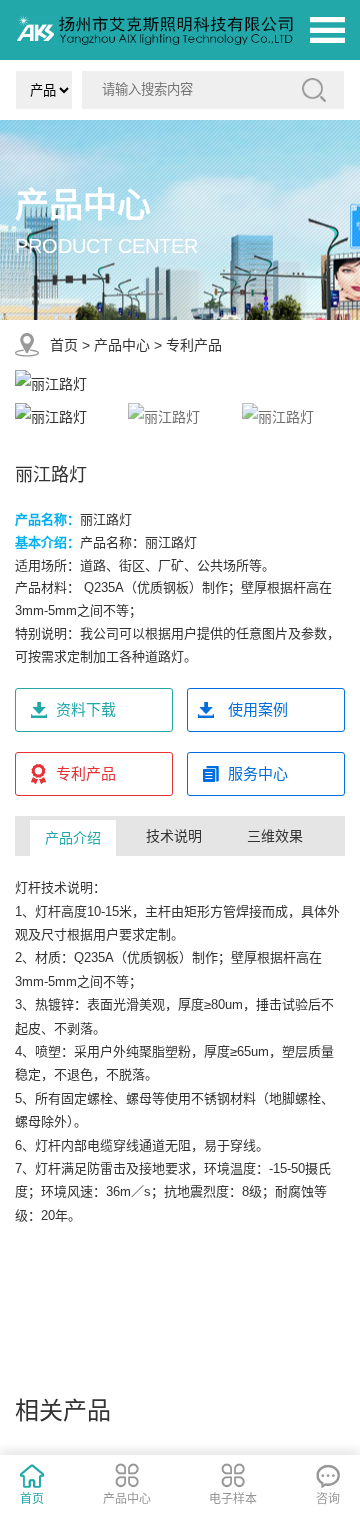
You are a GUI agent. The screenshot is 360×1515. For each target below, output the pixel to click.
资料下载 (86, 709)
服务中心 (258, 773)
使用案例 (258, 709)
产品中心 (122, 345)
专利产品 (194, 345)
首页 (64, 345)
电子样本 (233, 1499)
